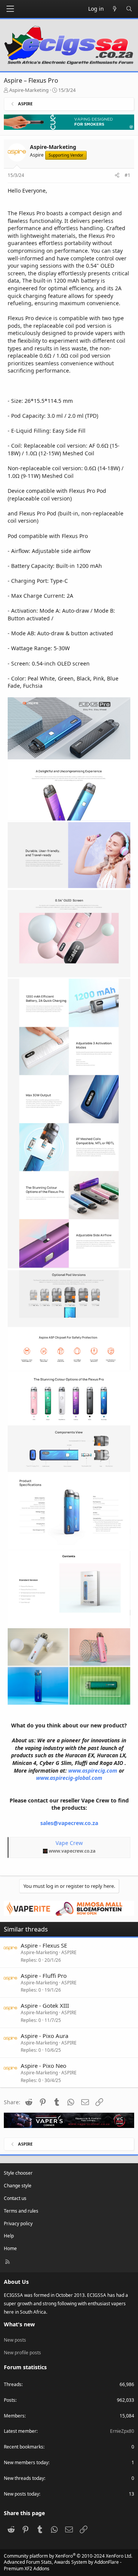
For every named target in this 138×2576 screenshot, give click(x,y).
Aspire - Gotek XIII (45, 2005)
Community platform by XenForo (68, 2556)
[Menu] (10, 9)
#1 (127, 175)
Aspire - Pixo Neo (44, 2066)
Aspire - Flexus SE (44, 1945)
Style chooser (18, 2173)
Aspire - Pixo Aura (44, 2036)
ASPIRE (69, 1952)
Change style (18, 2186)
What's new (19, 2324)
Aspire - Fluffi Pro (44, 1976)
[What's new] (115, 9)
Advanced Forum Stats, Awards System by (63, 2565)
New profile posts (22, 2353)
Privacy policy (18, 2224)
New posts (15, 2340)
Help (9, 2236)
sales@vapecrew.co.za (69, 1823)
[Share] (117, 176)
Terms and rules (21, 2211)
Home (10, 2248)
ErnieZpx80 (122, 2431)
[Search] (129, 9)
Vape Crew (69, 1843)
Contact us (15, 2198)
